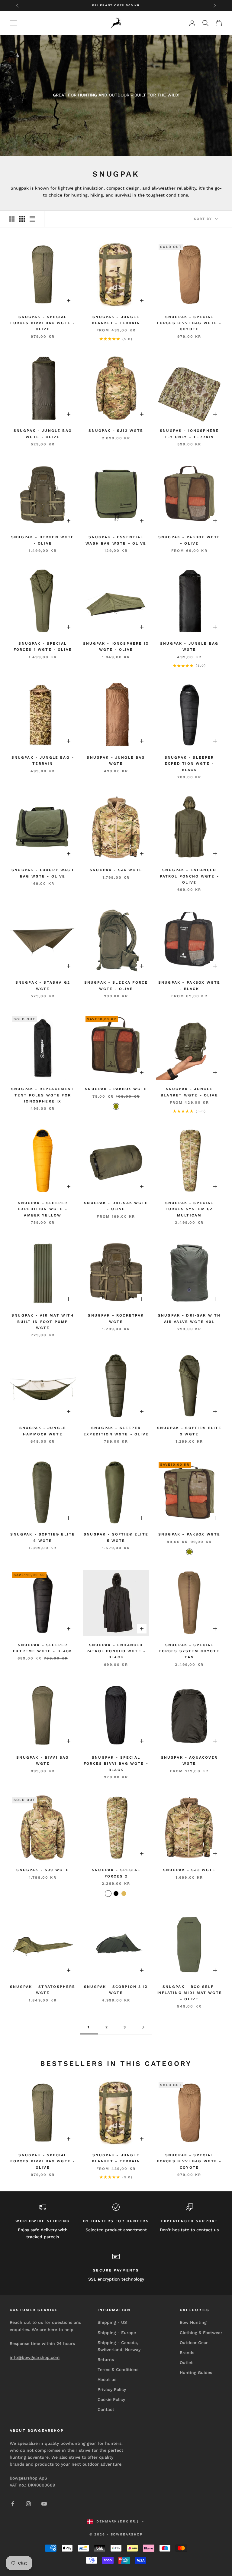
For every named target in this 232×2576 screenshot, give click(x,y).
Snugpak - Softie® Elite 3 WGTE (189, 1431)
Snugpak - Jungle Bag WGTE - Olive (43, 434)
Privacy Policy (112, 2389)
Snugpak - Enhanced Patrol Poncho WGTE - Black (116, 1651)
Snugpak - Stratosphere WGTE (43, 1990)
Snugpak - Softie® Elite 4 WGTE (43, 1537)
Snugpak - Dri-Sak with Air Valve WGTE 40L (189, 1318)
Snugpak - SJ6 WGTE (116, 870)
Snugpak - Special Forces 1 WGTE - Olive (43, 646)
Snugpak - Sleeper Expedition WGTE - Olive (116, 1431)
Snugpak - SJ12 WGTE (116, 431)
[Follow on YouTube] (44, 2504)
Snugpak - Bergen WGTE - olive (43, 540)
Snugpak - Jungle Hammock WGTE (43, 1431)
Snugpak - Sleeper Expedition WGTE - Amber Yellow (43, 1209)
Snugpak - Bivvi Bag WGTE (43, 1760)
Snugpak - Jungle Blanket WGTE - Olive (189, 1092)
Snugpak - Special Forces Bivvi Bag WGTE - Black (116, 1764)
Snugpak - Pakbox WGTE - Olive (189, 540)
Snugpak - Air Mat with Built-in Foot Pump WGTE (43, 1322)
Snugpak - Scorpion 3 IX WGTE (116, 1990)
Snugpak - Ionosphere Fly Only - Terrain (189, 434)
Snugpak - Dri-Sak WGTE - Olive (116, 1206)
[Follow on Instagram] (28, 2504)
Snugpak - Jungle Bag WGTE (189, 646)
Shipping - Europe (117, 2333)
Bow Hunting (193, 2322)
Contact (106, 2409)
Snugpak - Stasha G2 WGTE (43, 985)
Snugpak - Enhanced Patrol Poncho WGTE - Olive (189, 876)
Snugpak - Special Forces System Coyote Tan (189, 1651)
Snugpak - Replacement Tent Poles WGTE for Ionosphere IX (43, 1095)
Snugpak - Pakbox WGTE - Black (189, 985)
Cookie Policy (111, 2399)
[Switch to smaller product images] (22, 219)
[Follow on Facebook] (13, 2504)
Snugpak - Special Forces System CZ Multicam (189, 1209)
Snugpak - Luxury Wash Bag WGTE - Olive (43, 873)
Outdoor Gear (194, 2343)
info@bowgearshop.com (35, 2357)
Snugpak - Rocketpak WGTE (116, 1318)
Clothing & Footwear (201, 2333)
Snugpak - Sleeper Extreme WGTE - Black (43, 1648)
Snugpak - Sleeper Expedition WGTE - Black (189, 764)
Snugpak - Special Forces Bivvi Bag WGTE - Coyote (189, 323)
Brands (187, 2353)
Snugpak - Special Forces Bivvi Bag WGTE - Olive (43, 323)
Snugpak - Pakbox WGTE (116, 1089)
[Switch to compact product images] (32, 219)
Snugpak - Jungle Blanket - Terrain (116, 320)
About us (107, 2379)
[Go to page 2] (143, 2027)
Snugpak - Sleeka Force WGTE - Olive (116, 985)
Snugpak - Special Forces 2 (116, 1873)
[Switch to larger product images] (12, 219)
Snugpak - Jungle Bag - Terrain (43, 760)
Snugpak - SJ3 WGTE (189, 1870)
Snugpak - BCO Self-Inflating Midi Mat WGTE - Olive (189, 1993)
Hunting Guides (196, 2372)
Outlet (186, 2363)
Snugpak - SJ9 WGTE (43, 1870)
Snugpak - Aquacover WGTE (189, 1760)
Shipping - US (112, 2322)
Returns (106, 2359)
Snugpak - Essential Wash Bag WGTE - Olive (116, 540)
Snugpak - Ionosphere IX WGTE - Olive (116, 646)
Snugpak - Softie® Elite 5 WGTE (116, 1537)
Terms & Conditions (118, 2369)
